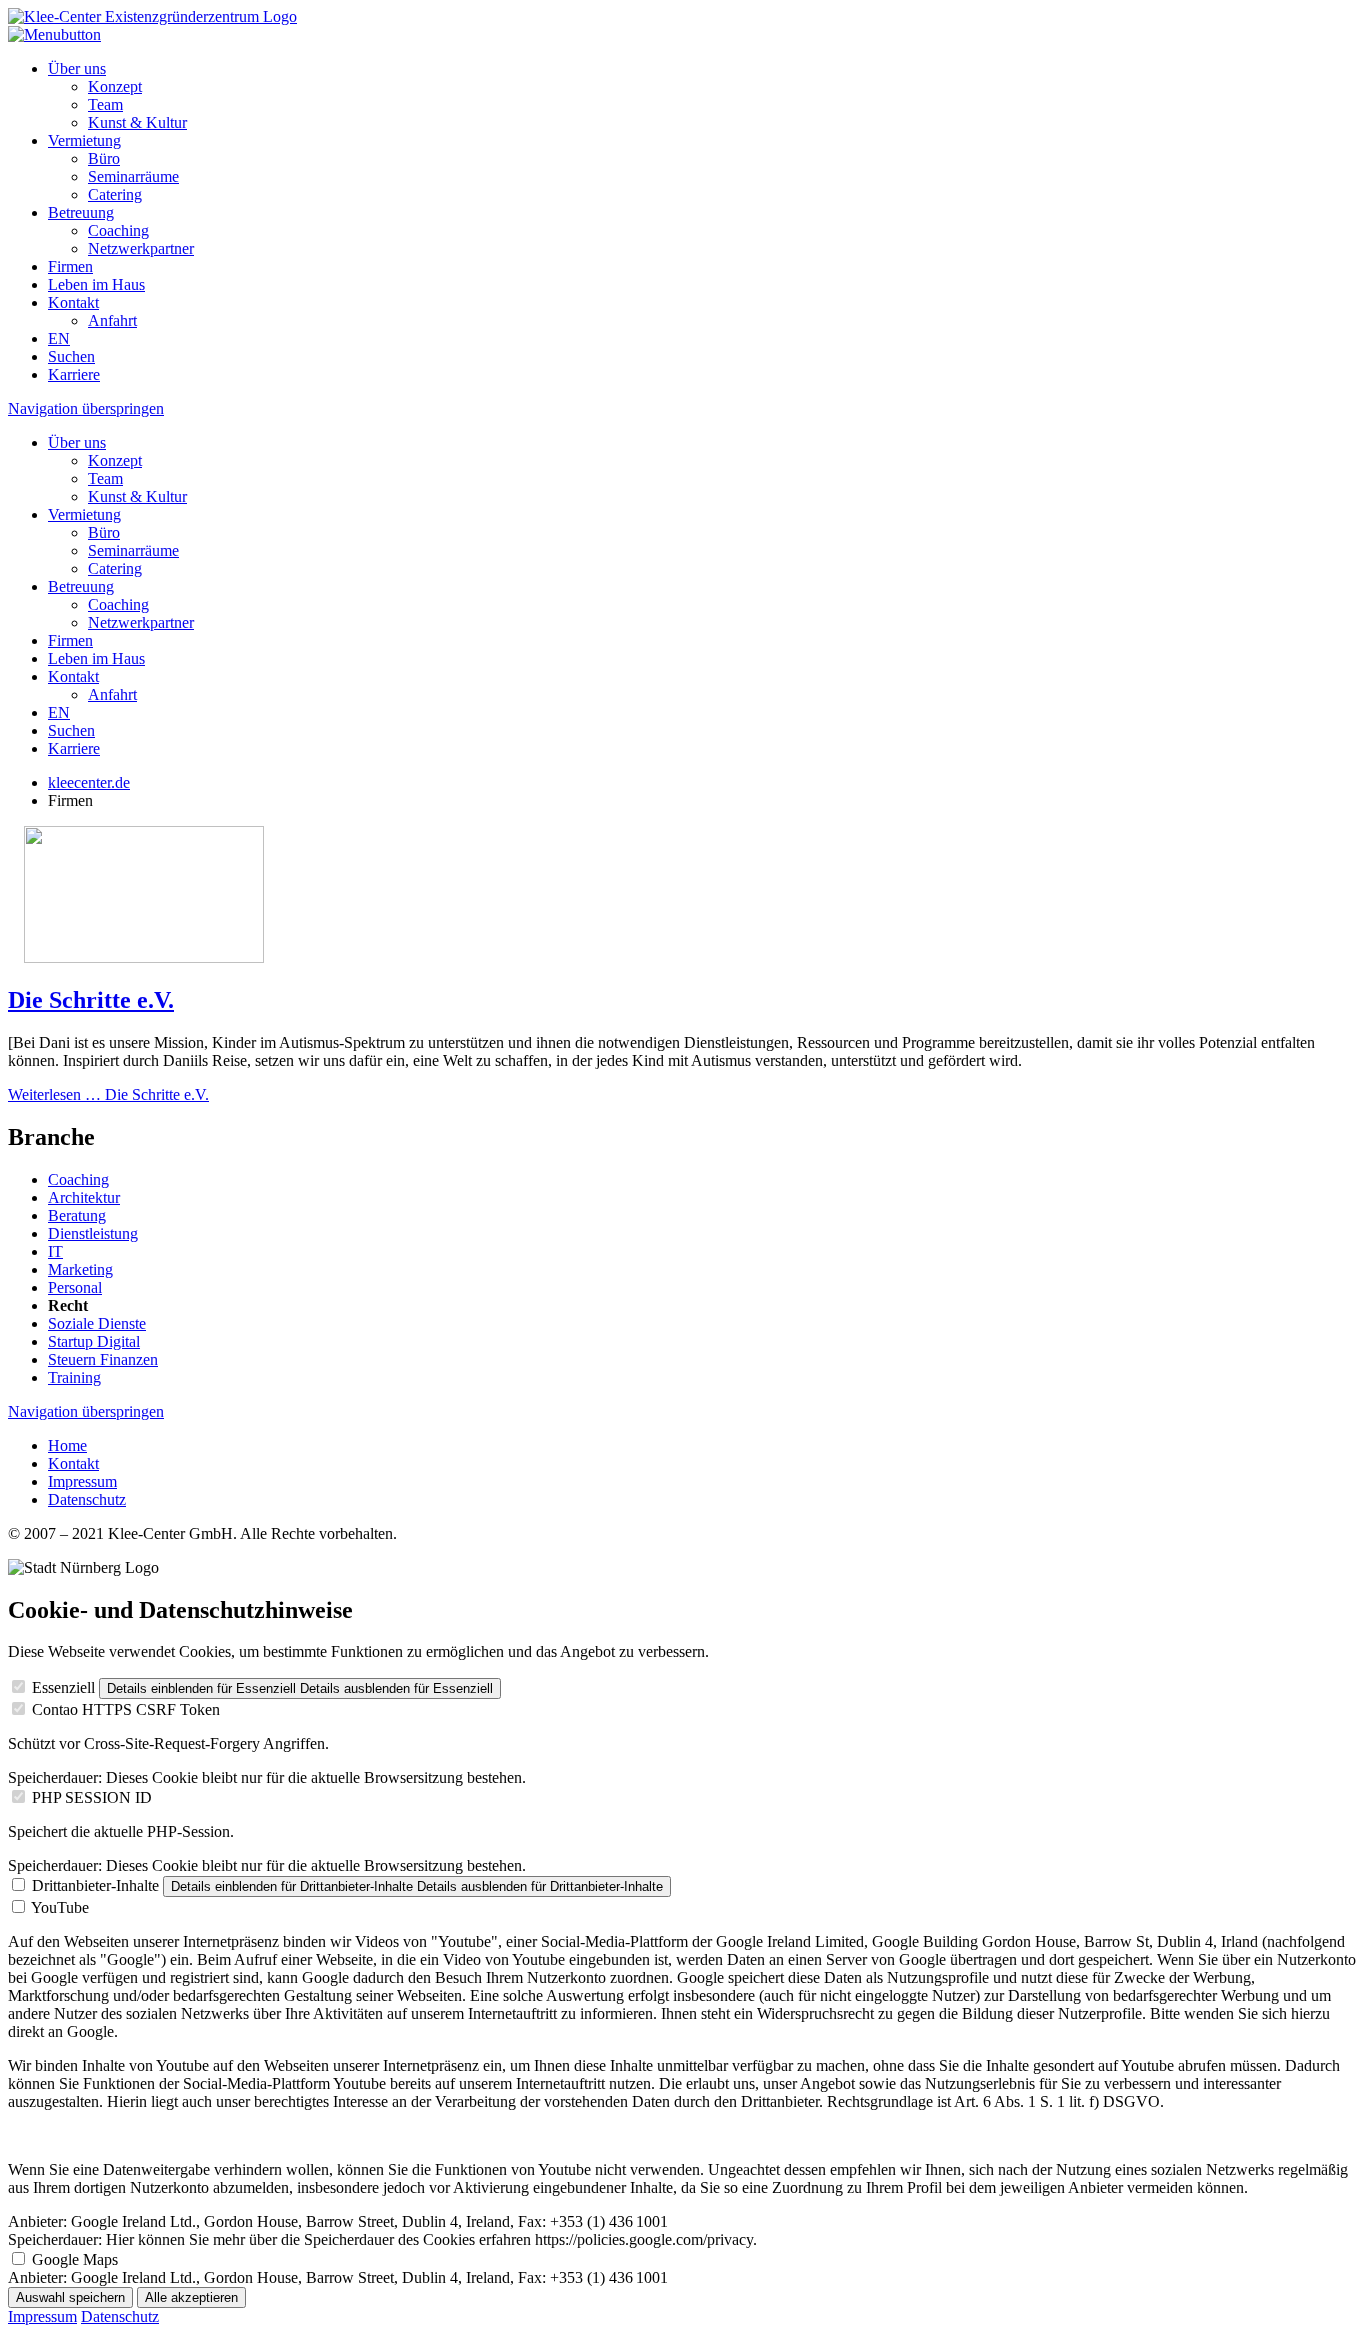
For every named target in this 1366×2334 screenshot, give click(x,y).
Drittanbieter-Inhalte (95, 1885)
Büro (104, 158)
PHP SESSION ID (92, 1797)
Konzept (115, 86)
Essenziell (63, 1687)
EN (59, 338)
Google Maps (75, 2259)
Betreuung (81, 212)
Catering (115, 194)
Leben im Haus (96, 284)
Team (105, 104)
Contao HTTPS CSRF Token (126, 1709)
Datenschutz (87, 1499)
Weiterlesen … (108, 1094)
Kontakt (73, 302)
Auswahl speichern (70, 2297)
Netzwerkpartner (141, 248)
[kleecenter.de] (152, 16)
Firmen (70, 266)
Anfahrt (112, 320)
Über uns (77, 68)
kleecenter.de (89, 782)
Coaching (118, 230)
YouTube (60, 1907)
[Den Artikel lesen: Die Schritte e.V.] (144, 957)
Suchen (71, 356)
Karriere (74, 374)
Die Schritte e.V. (91, 1000)
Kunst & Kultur (137, 122)
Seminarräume (133, 176)
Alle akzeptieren (191, 2297)
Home (67, 1445)
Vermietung (84, 140)
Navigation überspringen (86, 408)
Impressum (82, 1481)
